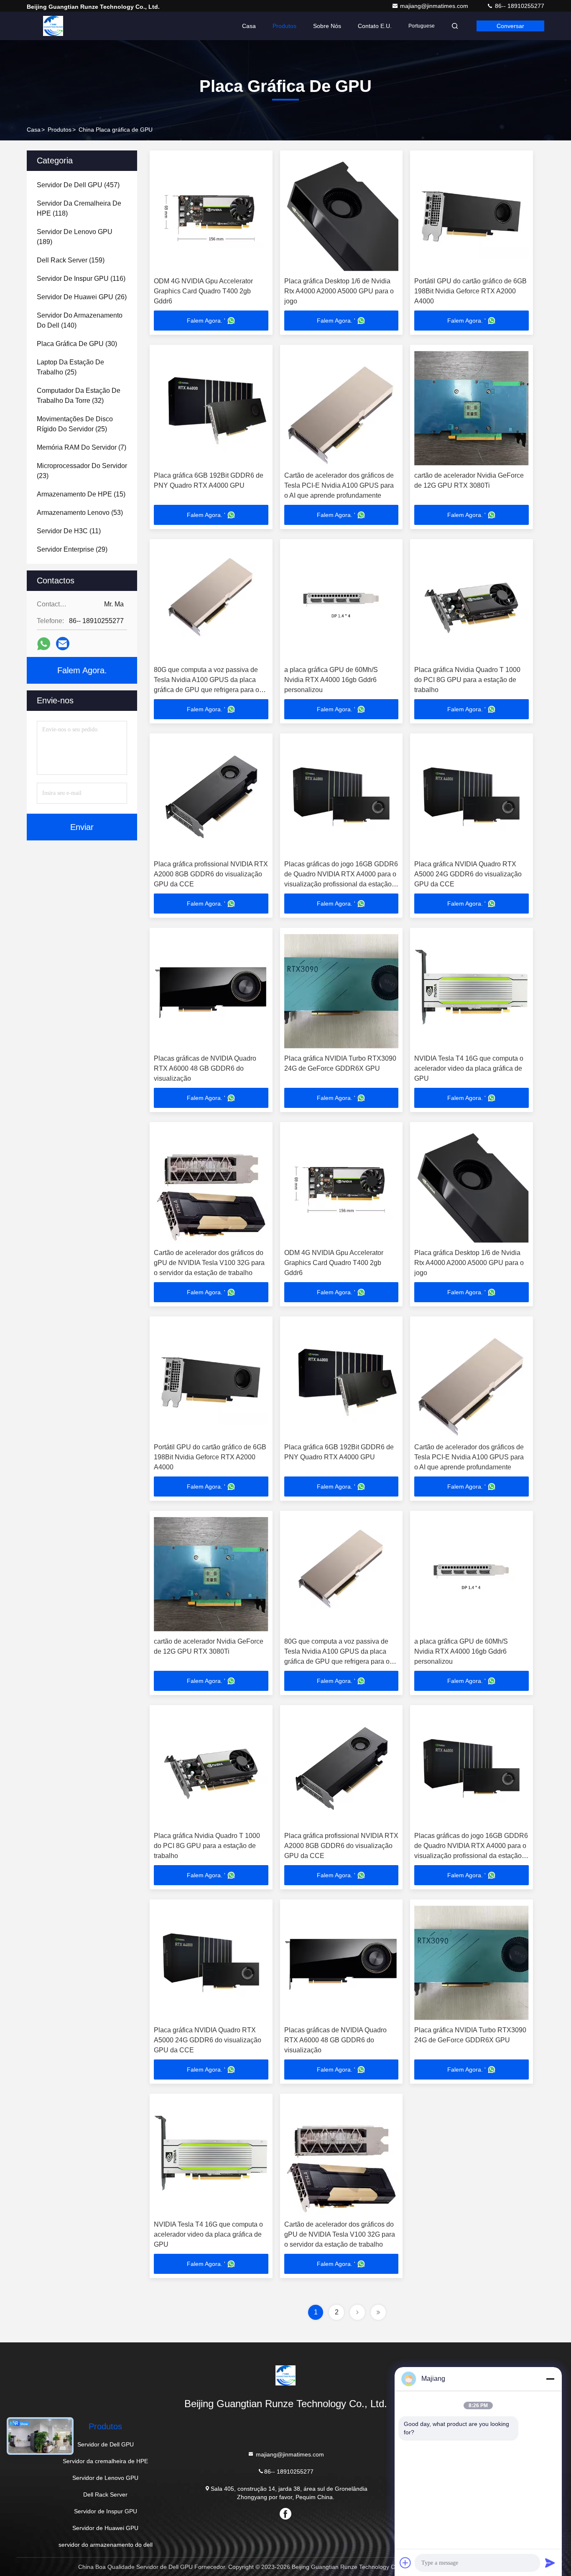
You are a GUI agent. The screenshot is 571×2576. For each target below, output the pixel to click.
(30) (77, 344)
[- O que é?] (44, 644)
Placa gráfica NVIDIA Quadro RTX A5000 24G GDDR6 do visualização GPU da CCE (468, 874)
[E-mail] (63, 644)
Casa (249, 26)
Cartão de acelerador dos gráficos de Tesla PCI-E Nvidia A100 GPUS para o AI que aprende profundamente (339, 485)
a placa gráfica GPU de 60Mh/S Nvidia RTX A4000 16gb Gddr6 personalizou (331, 680)
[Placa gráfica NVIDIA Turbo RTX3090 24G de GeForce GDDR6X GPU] (342, 991)
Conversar (510, 26)
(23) (82, 471)
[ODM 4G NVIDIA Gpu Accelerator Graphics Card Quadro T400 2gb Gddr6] (211, 214)
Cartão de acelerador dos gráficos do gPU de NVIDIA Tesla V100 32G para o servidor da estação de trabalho (209, 1263)
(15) (81, 494)
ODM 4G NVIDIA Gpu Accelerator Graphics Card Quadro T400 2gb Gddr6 (203, 291)
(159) (71, 260)
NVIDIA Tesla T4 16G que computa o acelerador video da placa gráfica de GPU (469, 1068)
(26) (82, 297)
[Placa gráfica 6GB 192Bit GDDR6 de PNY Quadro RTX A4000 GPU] (211, 408)
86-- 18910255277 (519, 6)
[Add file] (405, 2563)
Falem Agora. (82, 670)
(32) (79, 396)
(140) (80, 320)
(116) (81, 279)
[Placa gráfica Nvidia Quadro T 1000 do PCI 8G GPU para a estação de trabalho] (472, 602)
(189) (75, 237)
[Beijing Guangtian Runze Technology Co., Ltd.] (53, 26)
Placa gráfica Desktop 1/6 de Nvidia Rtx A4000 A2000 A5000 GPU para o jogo (339, 291)
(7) (82, 447)
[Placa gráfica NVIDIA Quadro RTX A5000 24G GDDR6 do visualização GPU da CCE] (472, 797)
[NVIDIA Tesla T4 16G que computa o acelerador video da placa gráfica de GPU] (472, 991)
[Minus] (550, 2379)
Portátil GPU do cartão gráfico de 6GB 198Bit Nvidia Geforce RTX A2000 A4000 (470, 291)
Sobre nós (327, 26)
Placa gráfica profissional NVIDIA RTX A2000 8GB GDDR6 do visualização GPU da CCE (211, 874)
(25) (70, 367)
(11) (69, 531)
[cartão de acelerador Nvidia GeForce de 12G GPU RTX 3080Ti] (472, 408)
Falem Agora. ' (206, 321)
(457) (78, 185)
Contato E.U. (375, 26)
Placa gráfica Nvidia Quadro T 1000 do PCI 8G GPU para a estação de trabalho (467, 680)
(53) (80, 513)
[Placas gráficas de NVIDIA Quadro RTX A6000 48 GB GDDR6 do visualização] (211, 991)
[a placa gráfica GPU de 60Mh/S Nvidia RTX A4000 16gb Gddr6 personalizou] (342, 602)
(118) (79, 208)
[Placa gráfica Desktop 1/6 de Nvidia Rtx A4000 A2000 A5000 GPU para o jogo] (342, 214)
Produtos (284, 26)
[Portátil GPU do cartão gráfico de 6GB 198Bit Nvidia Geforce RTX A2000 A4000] (472, 214)
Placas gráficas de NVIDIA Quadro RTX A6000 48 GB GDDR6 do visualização (205, 1068)
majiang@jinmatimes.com (435, 6)
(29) (72, 549)
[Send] (550, 2563)
